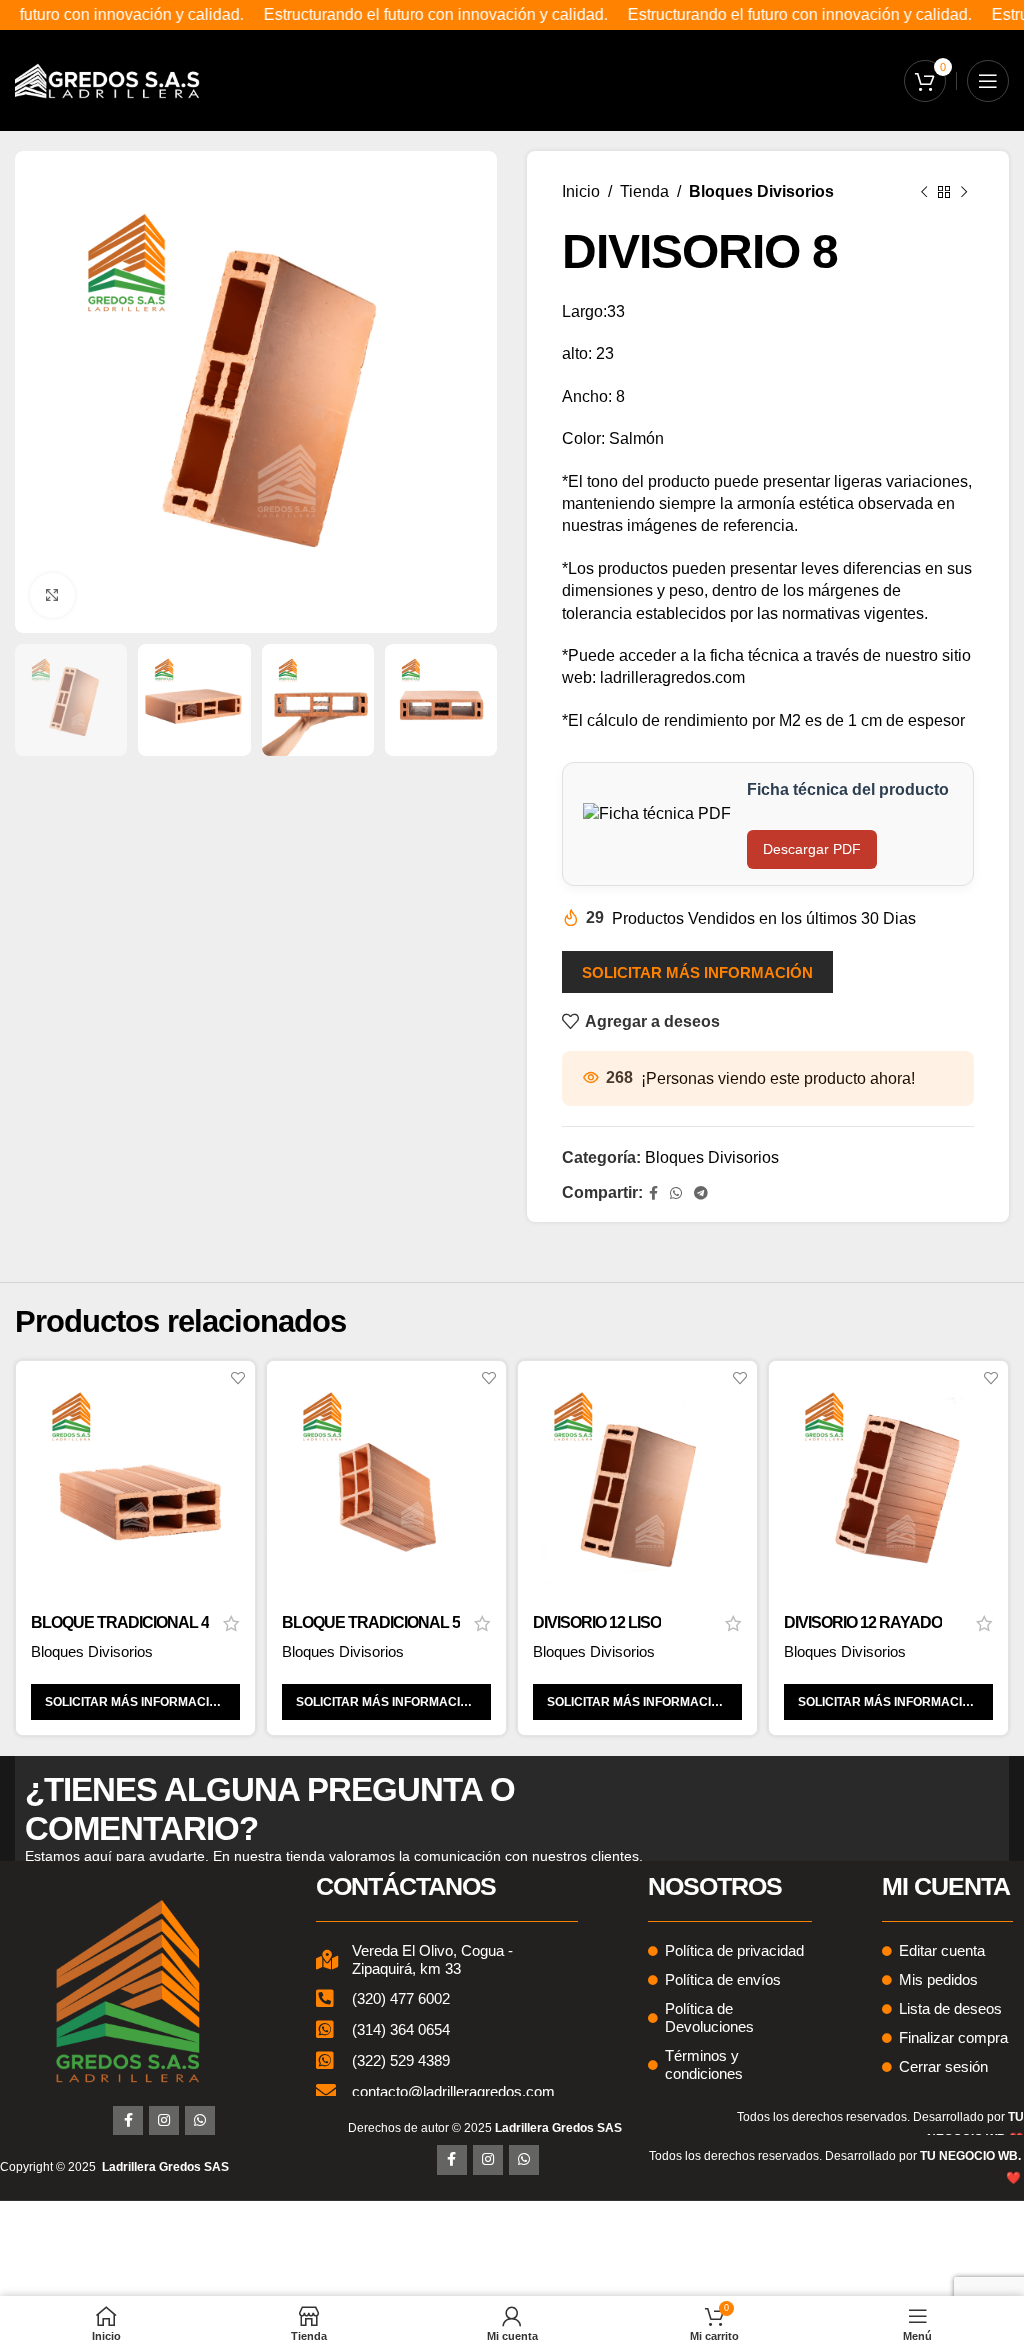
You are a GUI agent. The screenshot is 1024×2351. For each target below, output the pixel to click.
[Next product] (964, 192)
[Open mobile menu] (988, 81)
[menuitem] (558, 2128)
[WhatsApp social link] (676, 1193)
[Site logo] (107, 79)
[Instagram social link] (164, 2121)
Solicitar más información (697, 972)
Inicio (581, 191)
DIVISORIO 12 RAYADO (863, 1622)
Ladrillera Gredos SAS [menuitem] (165, 2167)
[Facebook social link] (653, 1193)
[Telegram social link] (701, 1193)
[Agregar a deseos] (237, 1378)
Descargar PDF (812, 849)
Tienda (644, 191)
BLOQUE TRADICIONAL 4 (120, 1622)
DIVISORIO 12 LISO (597, 1622)
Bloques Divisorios (761, 191)
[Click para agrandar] (52, 595)
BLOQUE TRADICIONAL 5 (371, 1622)
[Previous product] (924, 192)
